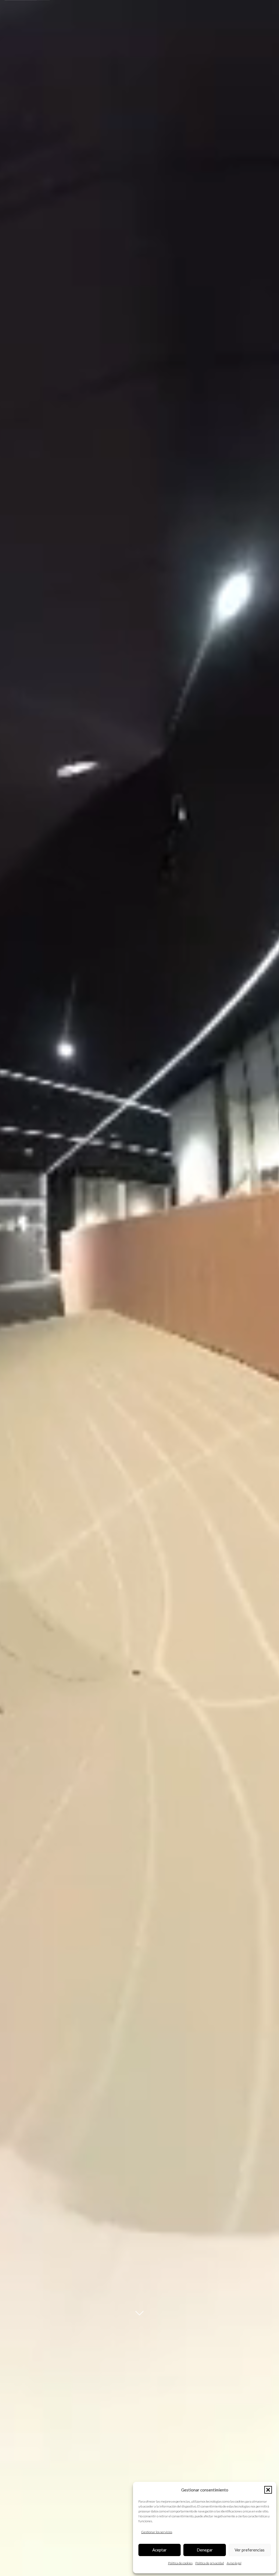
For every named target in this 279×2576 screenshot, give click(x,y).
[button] (268, 2490)
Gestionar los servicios (157, 2532)
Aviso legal (234, 2563)
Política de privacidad (210, 2563)
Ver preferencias (250, 2550)
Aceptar (160, 2550)
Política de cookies (180, 2563)
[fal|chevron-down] (139, 2313)
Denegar (205, 2550)
